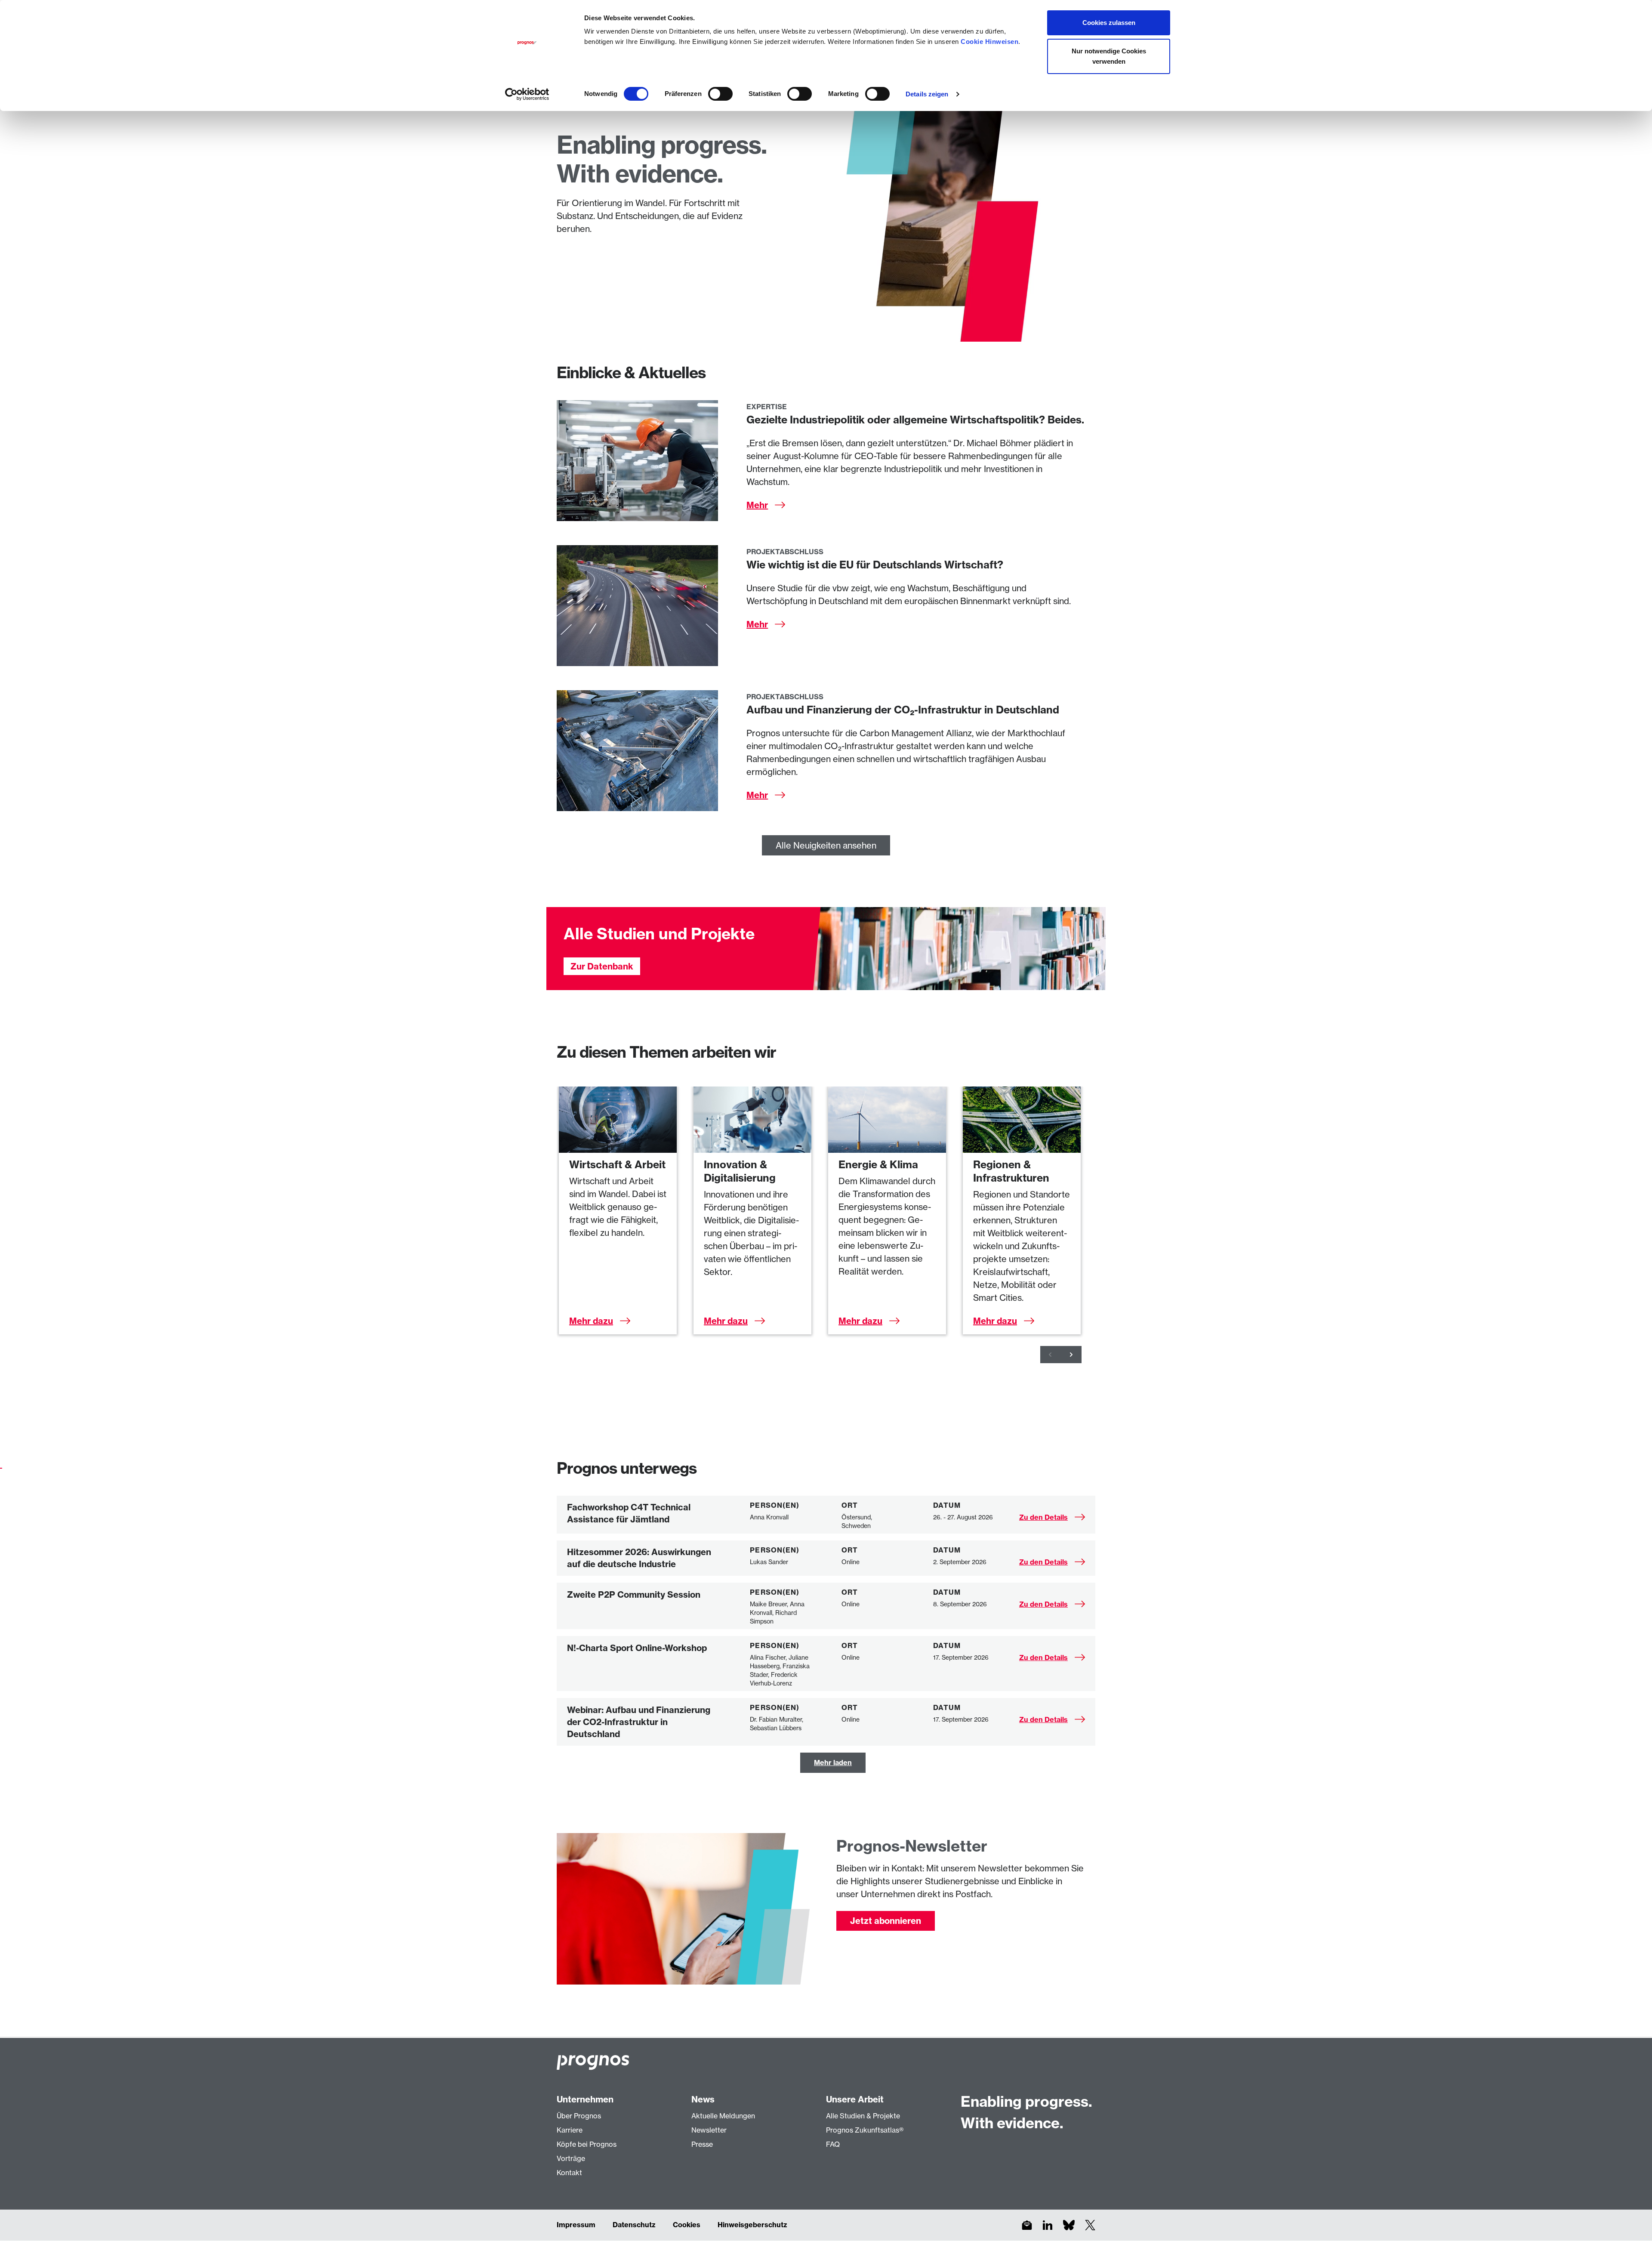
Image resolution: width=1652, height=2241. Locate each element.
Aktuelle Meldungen (723, 2116)
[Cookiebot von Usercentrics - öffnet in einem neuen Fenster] (527, 94)
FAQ (833, 2144)
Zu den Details (1043, 1517)
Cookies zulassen (1109, 23)
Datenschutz (634, 2225)
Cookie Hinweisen (989, 42)
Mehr (757, 505)
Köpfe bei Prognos (587, 2144)
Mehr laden (833, 1763)
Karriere (570, 2130)
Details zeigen (927, 94)
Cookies (687, 2225)
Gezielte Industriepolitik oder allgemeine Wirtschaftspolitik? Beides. (915, 420)
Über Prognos (579, 2116)
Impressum (576, 2225)
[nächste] (1071, 1355)
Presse (702, 2144)
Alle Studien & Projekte (863, 2116)
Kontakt (569, 2173)
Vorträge (571, 2158)
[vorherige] (1051, 1355)
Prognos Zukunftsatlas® (865, 2130)
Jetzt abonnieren (886, 1921)
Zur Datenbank (602, 966)
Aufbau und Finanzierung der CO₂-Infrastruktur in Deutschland (903, 710)
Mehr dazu (591, 1321)
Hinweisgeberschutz (752, 2225)
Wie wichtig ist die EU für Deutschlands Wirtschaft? (875, 565)
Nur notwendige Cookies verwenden (1109, 56)
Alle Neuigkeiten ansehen (826, 845)
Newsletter (709, 2130)
